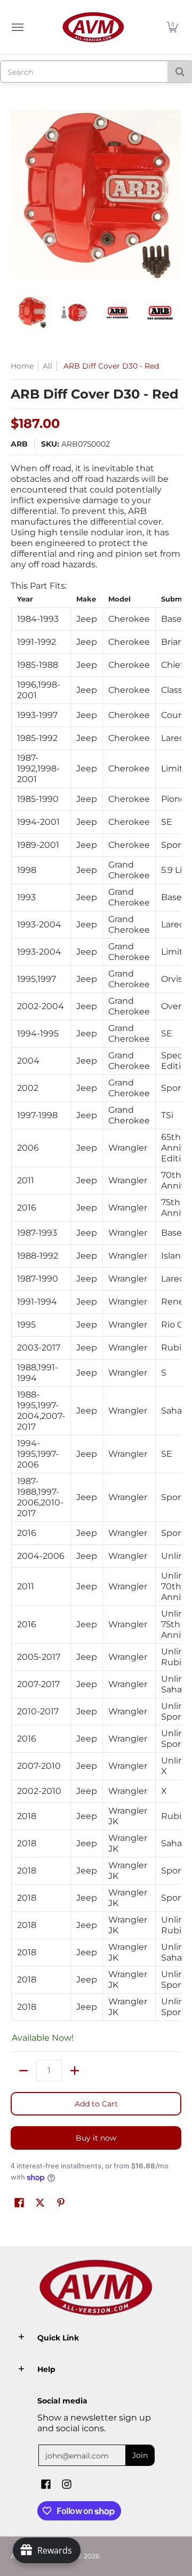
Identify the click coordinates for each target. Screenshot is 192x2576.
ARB (19, 444)
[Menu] (17, 27)
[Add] (75, 2071)
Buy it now (96, 2138)
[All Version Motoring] (93, 27)
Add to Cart (96, 2104)
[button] (172, 27)
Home (22, 366)
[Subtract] (23, 2071)
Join (140, 2455)
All (47, 366)
